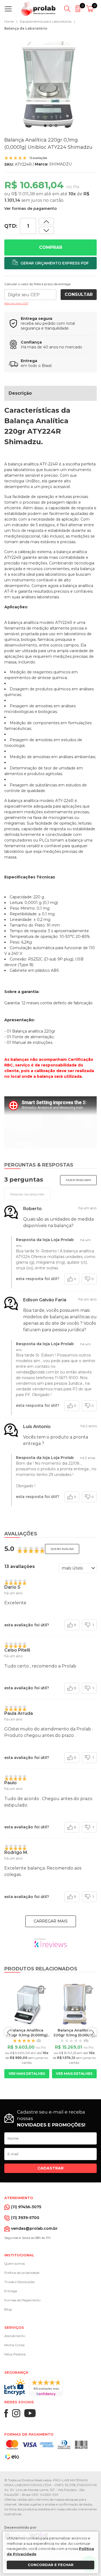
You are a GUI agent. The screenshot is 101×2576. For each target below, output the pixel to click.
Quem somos (15, 2264)
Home (9, 21)
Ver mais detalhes (27, 2074)
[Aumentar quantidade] (46, 230)
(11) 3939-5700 (25, 2218)
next (92, 2032)
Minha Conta (14, 2345)
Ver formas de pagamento (31, 209)
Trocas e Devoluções (19, 2282)
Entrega (11, 2291)
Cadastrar (50, 2168)
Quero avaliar (62, 1549)
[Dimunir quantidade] (46, 222)
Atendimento (15, 2336)
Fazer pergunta (78, 1180)
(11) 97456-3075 (26, 2207)
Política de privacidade (22, 2273)
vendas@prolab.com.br (34, 2228)
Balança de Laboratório (26, 28)
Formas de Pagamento (22, 2300)
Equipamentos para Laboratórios (46, 21)
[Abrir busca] (67, 9)
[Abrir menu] (9, 9)
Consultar (79, 294)
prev (9, 2032)
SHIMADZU (60, 164)
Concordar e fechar (51, 2565)
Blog (8, 2309)
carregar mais (51, 1921)
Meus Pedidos (15, 2354)
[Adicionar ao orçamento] (50, 263)
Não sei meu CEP (16, 303)
